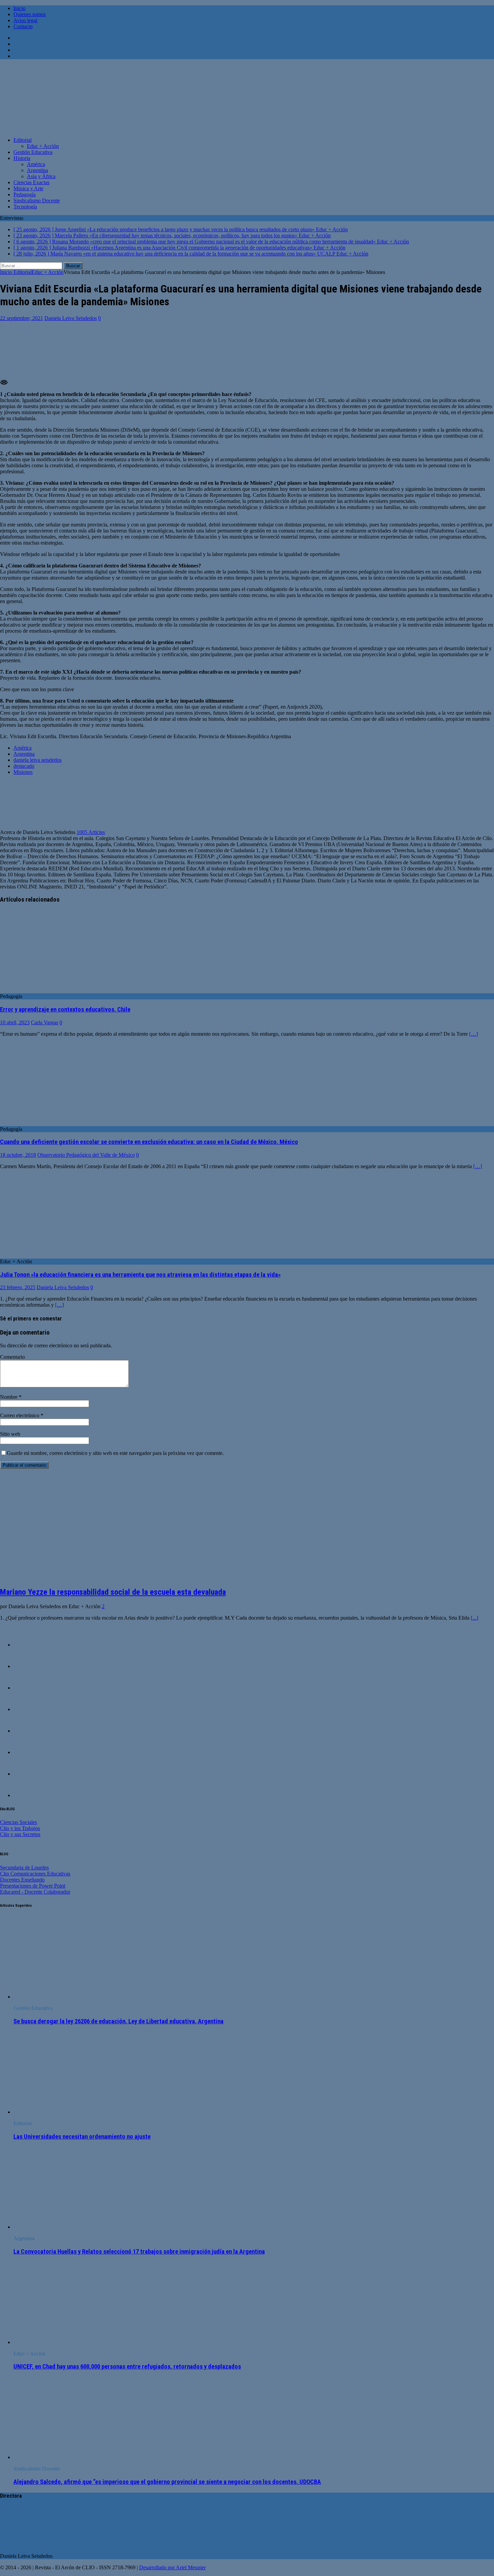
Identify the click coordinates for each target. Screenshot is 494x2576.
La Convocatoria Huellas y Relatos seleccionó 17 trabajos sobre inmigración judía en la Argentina (139, 2252)
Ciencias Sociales (18, 1822)
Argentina (37, 170)
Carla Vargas (45, 1022)
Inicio (19, 8)
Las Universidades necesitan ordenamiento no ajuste (82, 2137)
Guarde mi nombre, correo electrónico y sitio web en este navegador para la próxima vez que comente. (115, 1453)
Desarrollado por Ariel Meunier (172, 2567)
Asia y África (41, 176)
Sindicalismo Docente (37, 201)
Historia (22, 158)
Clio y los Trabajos (20, 1828)
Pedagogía (25, 194)
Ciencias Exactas (31, 182)
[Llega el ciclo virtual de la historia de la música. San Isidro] (27, 1774)
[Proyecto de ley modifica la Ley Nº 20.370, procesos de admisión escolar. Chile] (27, 1731)
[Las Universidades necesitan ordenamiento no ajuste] (68, 2112)
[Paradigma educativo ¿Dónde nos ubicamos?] (27, 1688)
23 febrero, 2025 (18, 1287)
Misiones (23, 772)
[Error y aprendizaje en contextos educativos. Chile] (55, 990)
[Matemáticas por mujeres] (27, 1666)
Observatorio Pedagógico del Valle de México (86, 1155)
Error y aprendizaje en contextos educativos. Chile (65, 1009)
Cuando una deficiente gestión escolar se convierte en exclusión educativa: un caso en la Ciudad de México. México (149, 1142)
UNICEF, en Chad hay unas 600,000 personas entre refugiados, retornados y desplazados (127, 2367)
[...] (475, 1618)
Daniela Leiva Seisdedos (71, 318)
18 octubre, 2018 (18, 1155)
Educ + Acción (43, 146)
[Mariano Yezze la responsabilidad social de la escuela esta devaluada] (53, 1577)
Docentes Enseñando (22, 1880)
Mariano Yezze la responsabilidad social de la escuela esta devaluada (113, 1592)
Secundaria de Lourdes (24, 1868)
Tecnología (25, 207)
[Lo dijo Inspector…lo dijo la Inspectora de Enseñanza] (27, 1795)
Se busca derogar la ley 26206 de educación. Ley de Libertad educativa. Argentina (118, 2021)
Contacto (23, 26)
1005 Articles (91, 832)
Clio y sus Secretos (20, 1834)
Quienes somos (30, 14)
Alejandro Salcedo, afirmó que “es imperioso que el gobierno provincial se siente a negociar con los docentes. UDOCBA (167, 2482)
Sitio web (10, 1434)
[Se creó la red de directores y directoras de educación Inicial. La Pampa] (27, 1752)
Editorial (23, 140)
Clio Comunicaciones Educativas (35, 1874)
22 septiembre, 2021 (22, 318)
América (36, 164)
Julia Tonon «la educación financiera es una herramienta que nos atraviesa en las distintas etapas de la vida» (140, 1275)
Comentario (12, 1357)
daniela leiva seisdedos (37, 760)
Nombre (9, 1397)
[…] (474, 1034)
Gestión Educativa (33, 152)
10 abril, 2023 (15, 1022)
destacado (24, 766)
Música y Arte (28, 188)
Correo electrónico (20, 1415)
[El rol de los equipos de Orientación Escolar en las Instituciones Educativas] (27, 1709)
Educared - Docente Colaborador (35, 1892)
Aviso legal (25, 20)
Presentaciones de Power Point (33, 1886)
